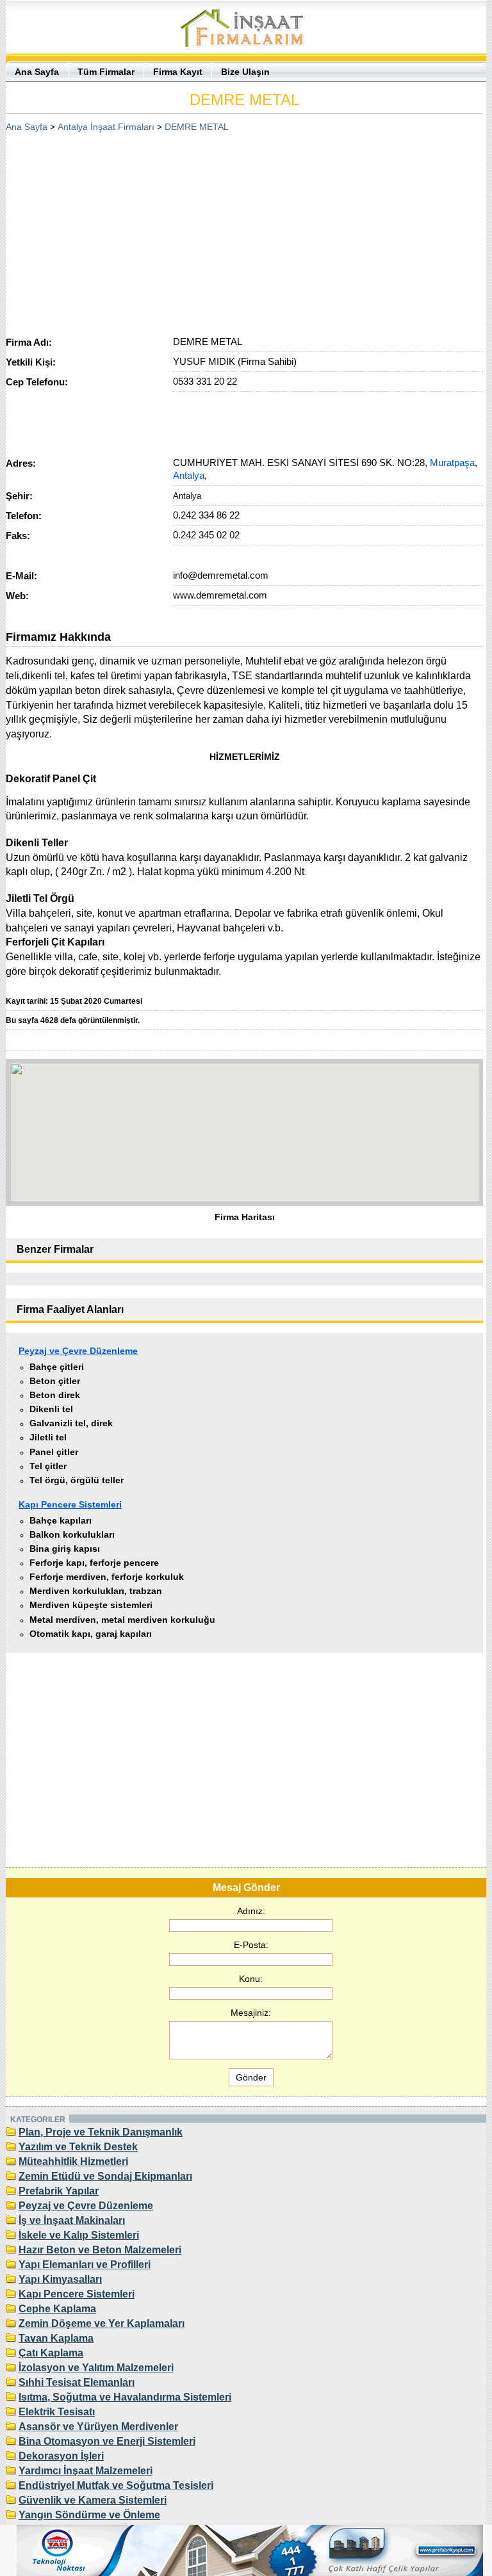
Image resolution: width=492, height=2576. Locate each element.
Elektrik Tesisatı (57, 2412)
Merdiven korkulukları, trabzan (96, 1591)
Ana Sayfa (37, 72)
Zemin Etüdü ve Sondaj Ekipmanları (105, 2176)
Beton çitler (55, 1381)
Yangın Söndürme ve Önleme (89, 2515)
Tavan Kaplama (56, 2338)
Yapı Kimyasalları (60, 2279)
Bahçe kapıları (61, 1520)
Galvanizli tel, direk (71, 1423)
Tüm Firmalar (106, 72)
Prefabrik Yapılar (59, 2191)
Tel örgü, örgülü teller (77, 1480)
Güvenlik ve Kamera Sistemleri (93, 2500)
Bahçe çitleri (57, 1367)
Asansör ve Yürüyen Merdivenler (98, 2427)
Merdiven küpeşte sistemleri (91, 1605)
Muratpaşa (452, 463)
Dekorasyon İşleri (61, 2456)
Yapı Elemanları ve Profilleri (85, 2265)
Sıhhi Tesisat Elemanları (77, 2382)
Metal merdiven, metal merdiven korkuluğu (122, 1620)
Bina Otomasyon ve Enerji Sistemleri (107, 2441)
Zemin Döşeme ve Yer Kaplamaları (102, 2323)
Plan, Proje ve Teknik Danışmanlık (101, 2132)
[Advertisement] (245, 230)
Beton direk (55, 1395)
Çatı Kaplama (51, 2353)
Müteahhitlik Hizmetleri (73, 2161)
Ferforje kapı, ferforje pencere (94, 1563)
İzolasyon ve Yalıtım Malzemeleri (96, 2368)
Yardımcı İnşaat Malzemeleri (86, 2471)
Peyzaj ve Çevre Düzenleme (78, 1351)
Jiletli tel (48, 1437)
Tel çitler (48, 1466)
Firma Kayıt (178, 72)
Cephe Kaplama (57, 2309)
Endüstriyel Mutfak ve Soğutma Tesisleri (116, 2485)
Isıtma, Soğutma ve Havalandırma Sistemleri (125, 2397)
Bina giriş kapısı (65, 1549)
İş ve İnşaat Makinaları (72, 2220)
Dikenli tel (51, 1409)
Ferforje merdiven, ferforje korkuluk (107, 1577)
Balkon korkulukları (72, 1534)
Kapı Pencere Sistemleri (70, 1504)
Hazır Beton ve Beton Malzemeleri (100, 2250)
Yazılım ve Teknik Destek (78, 2147)
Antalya (189, 475)
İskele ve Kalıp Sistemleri (79, 2235)
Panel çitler (54, 1452)
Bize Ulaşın (245, 72)
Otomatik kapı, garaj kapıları (91, 1634)
